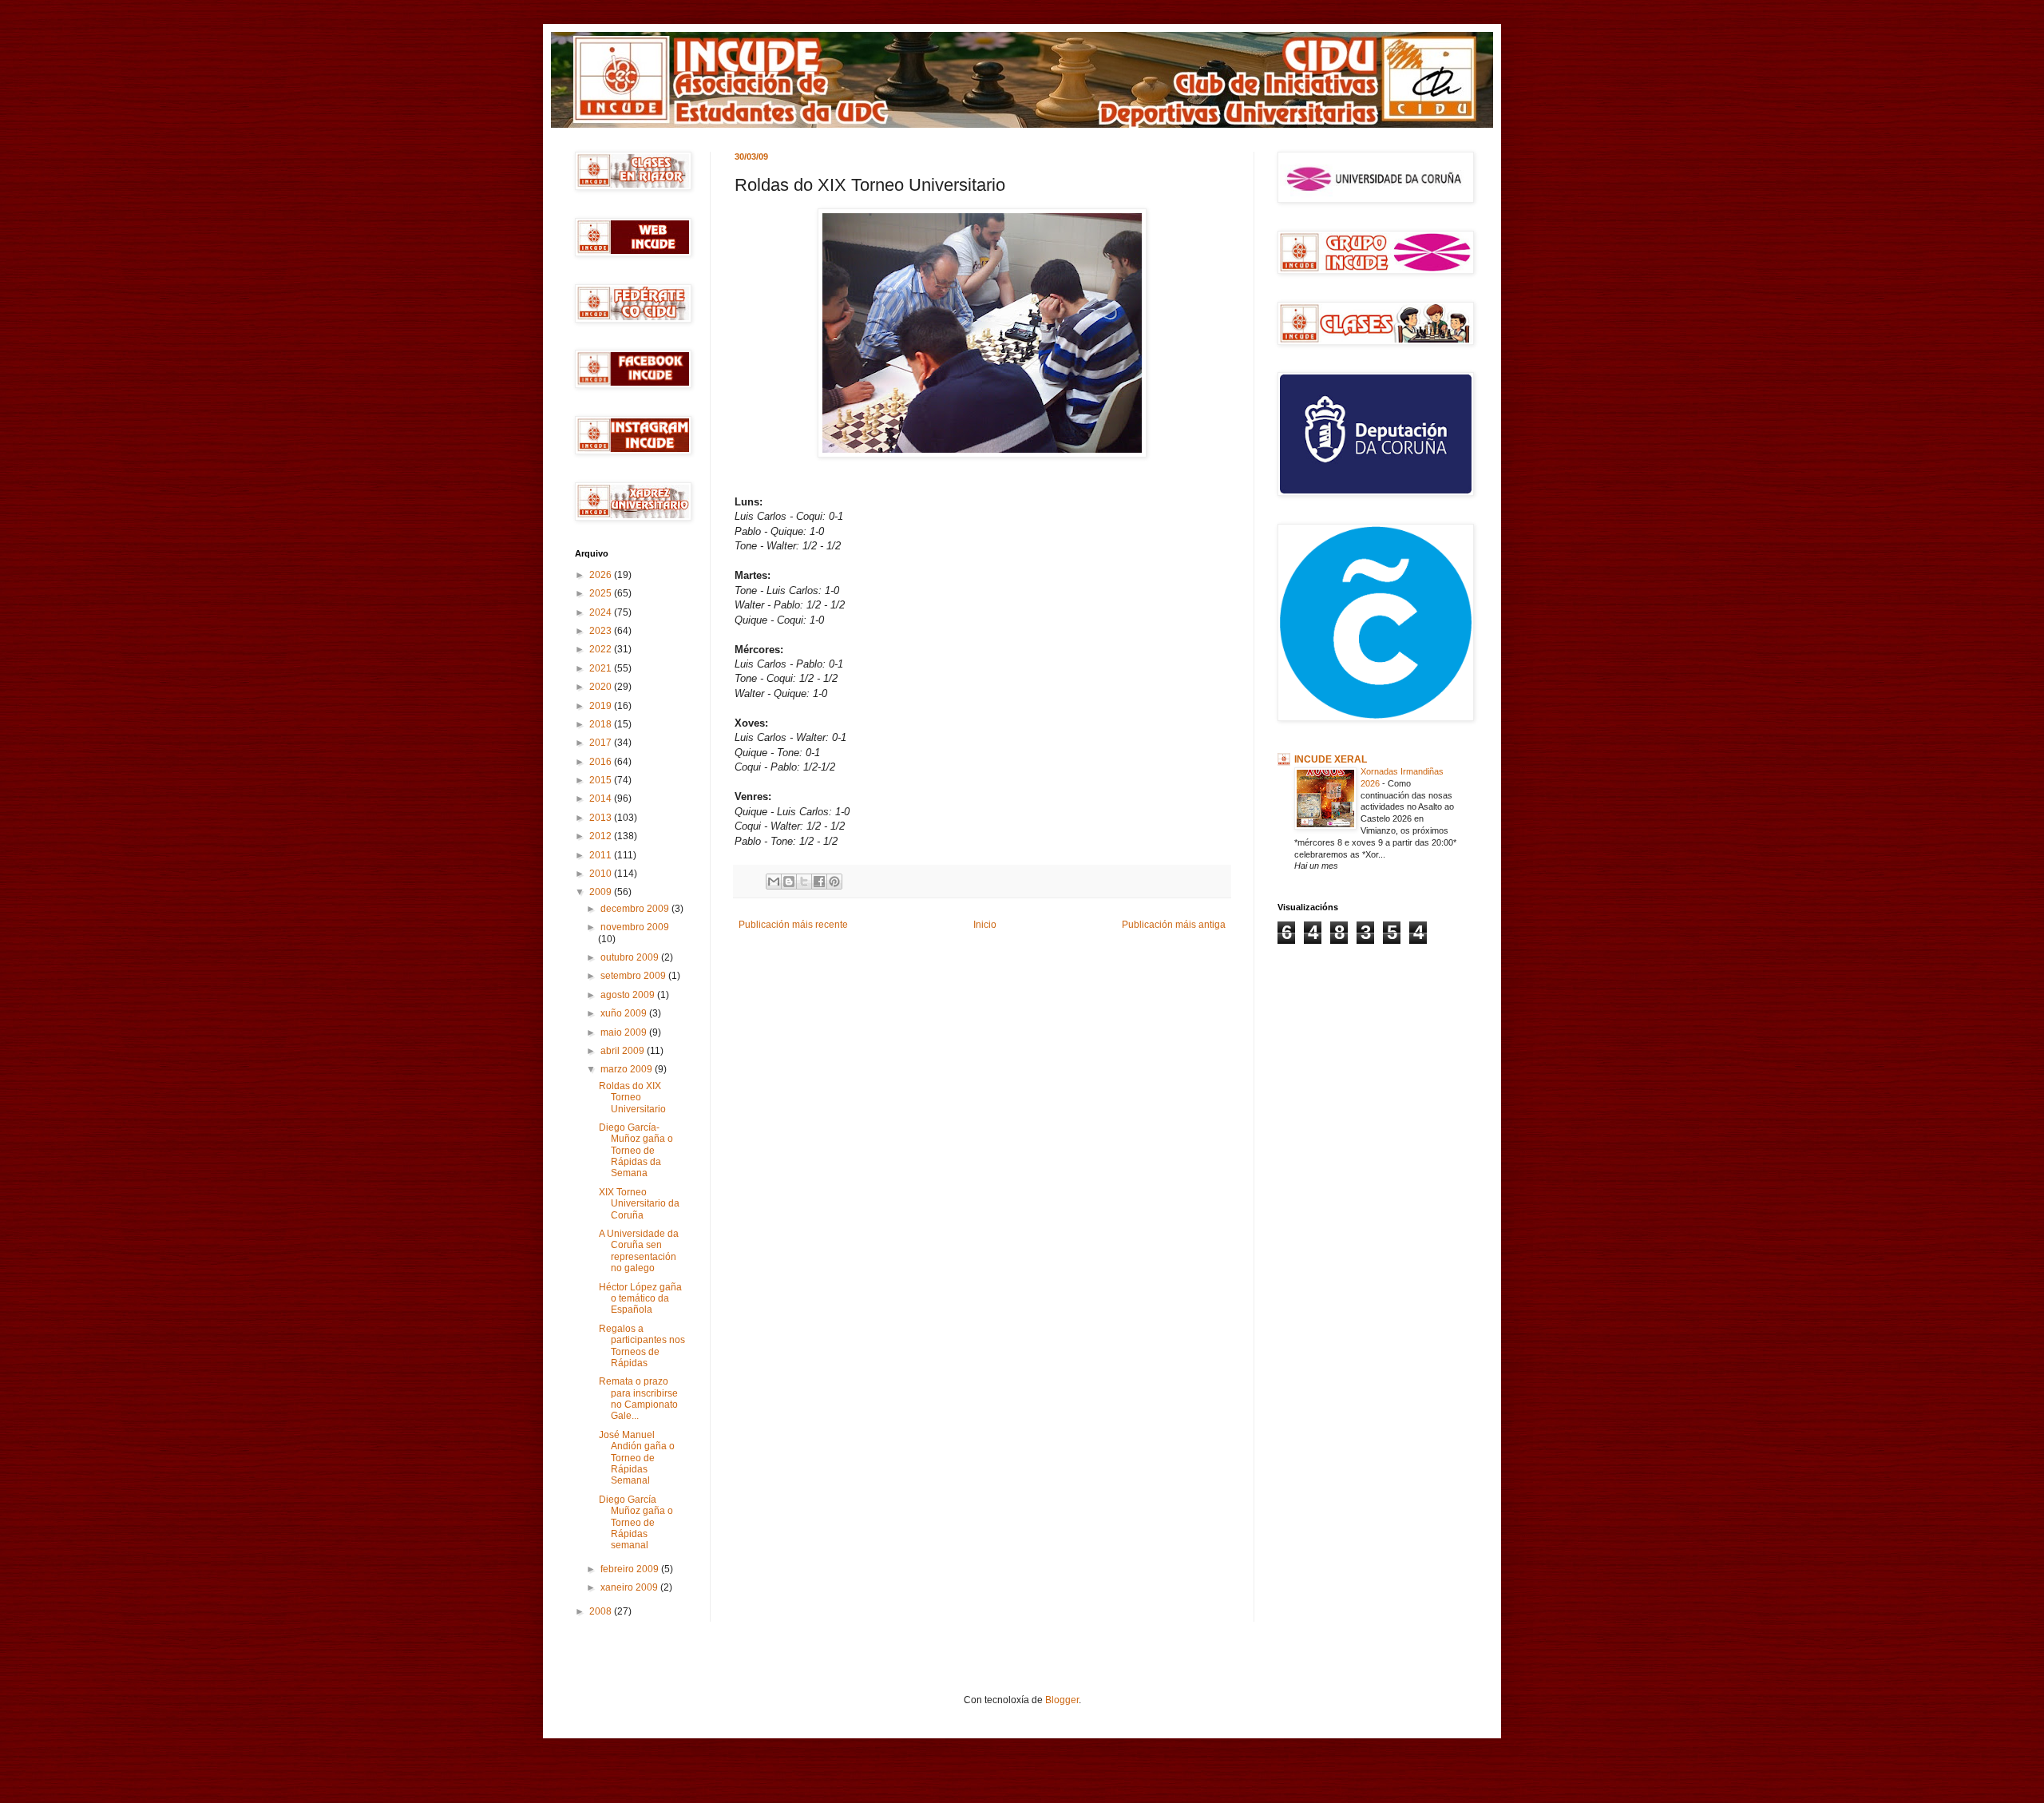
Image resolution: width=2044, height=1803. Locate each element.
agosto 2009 (629, 995)
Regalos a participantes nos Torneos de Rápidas (642, 1346)
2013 (602, 818)
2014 (602, 798)
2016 (602, 762)
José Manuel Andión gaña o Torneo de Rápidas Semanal (637, 1458)
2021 (602, 668)
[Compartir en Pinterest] (834, 882)
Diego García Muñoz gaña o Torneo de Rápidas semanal (636, 1523)
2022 (602, 649)
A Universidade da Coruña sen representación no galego (639, 1251)
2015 (602, 780)
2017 (602, 743)
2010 (602, 874)
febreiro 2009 (631, 1569)
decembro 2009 (636, 909)
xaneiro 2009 (630, 1587)
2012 (602, 836)
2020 (602, 687)
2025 (602, 593)
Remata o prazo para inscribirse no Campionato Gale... (638, 1399)
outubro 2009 (631, 957)
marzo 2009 (628, 1069)
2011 (602, 855)
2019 (602, 706)
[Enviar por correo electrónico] (774, 882)
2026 (602, 575)
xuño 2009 (625, 1013)
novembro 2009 (635, 927)
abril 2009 (624, 1051)
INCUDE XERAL (1331, 759)
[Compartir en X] (804, 882)
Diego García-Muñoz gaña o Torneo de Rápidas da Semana (636, 1151)
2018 (602, 724)
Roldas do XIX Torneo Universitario (632, 1098)
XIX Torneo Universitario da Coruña (639, 1204)
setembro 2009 (634, 976)
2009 (602, 892)
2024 (602, 612)
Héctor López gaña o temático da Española (640, 1299)
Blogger (1062, 1700)
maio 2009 (625, 1032)
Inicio (985, 925)
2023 (602, 631)
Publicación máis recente (793, 925)
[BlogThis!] (789, 882)
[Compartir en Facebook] (819, 882)
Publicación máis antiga (1174, 925)
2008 (602, 1611)
